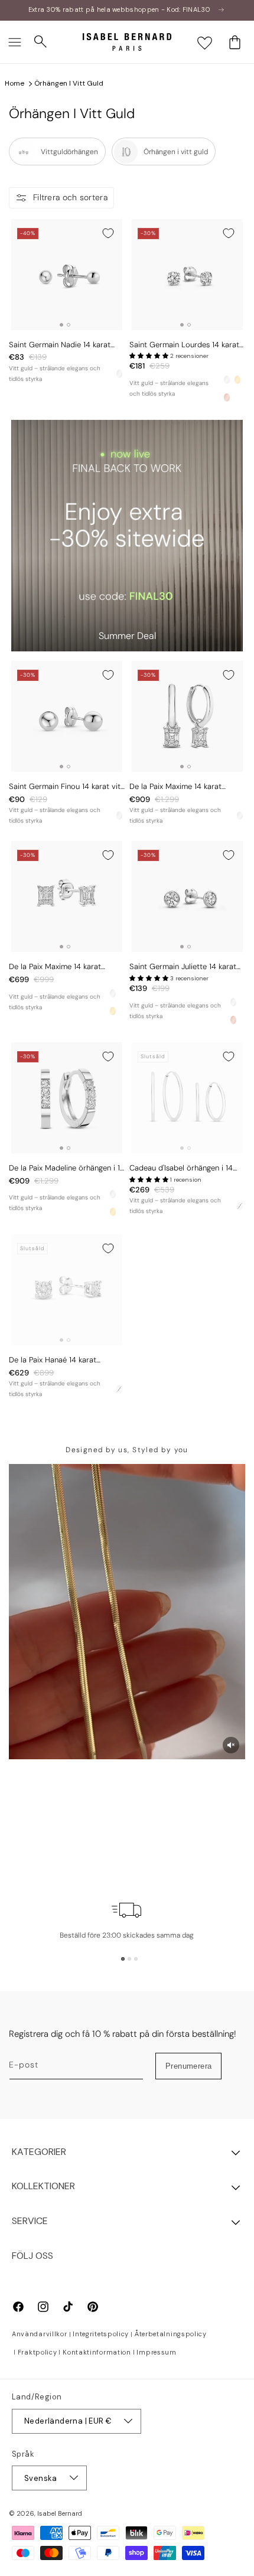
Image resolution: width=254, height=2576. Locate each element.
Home (14, 83)
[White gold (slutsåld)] (240, 1206)
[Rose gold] (227, 397)
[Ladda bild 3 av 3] (136, 1959)
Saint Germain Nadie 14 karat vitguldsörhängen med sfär (60, 345)
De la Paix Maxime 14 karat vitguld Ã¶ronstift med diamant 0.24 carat (184, 787)
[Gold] (237, 380)
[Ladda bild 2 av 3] (129, 1959)
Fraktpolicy (38, 2352)
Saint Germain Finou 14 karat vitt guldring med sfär (66, 787)
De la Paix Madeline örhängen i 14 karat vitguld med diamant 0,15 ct (67, 1168)
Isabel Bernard (60, 2513)
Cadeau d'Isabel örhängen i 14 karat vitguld (181, 1168)
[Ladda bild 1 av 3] (123, 1959)
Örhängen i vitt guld (69, 83)
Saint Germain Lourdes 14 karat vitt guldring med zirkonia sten (184, 345)
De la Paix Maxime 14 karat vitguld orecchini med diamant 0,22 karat (62, 967)
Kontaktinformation (97, 2352)
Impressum (156, 2352)
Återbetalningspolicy (171, 2334)
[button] (15, 42)
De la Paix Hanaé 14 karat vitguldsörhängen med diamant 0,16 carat (63, 1360)
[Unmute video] (231, 1745)
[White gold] (119, 374)
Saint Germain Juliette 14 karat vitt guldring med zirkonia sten (183, 967)
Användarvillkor (40, 2334)
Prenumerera (188, 2066)
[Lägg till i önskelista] (108, 233)
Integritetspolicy (101, 2334)
